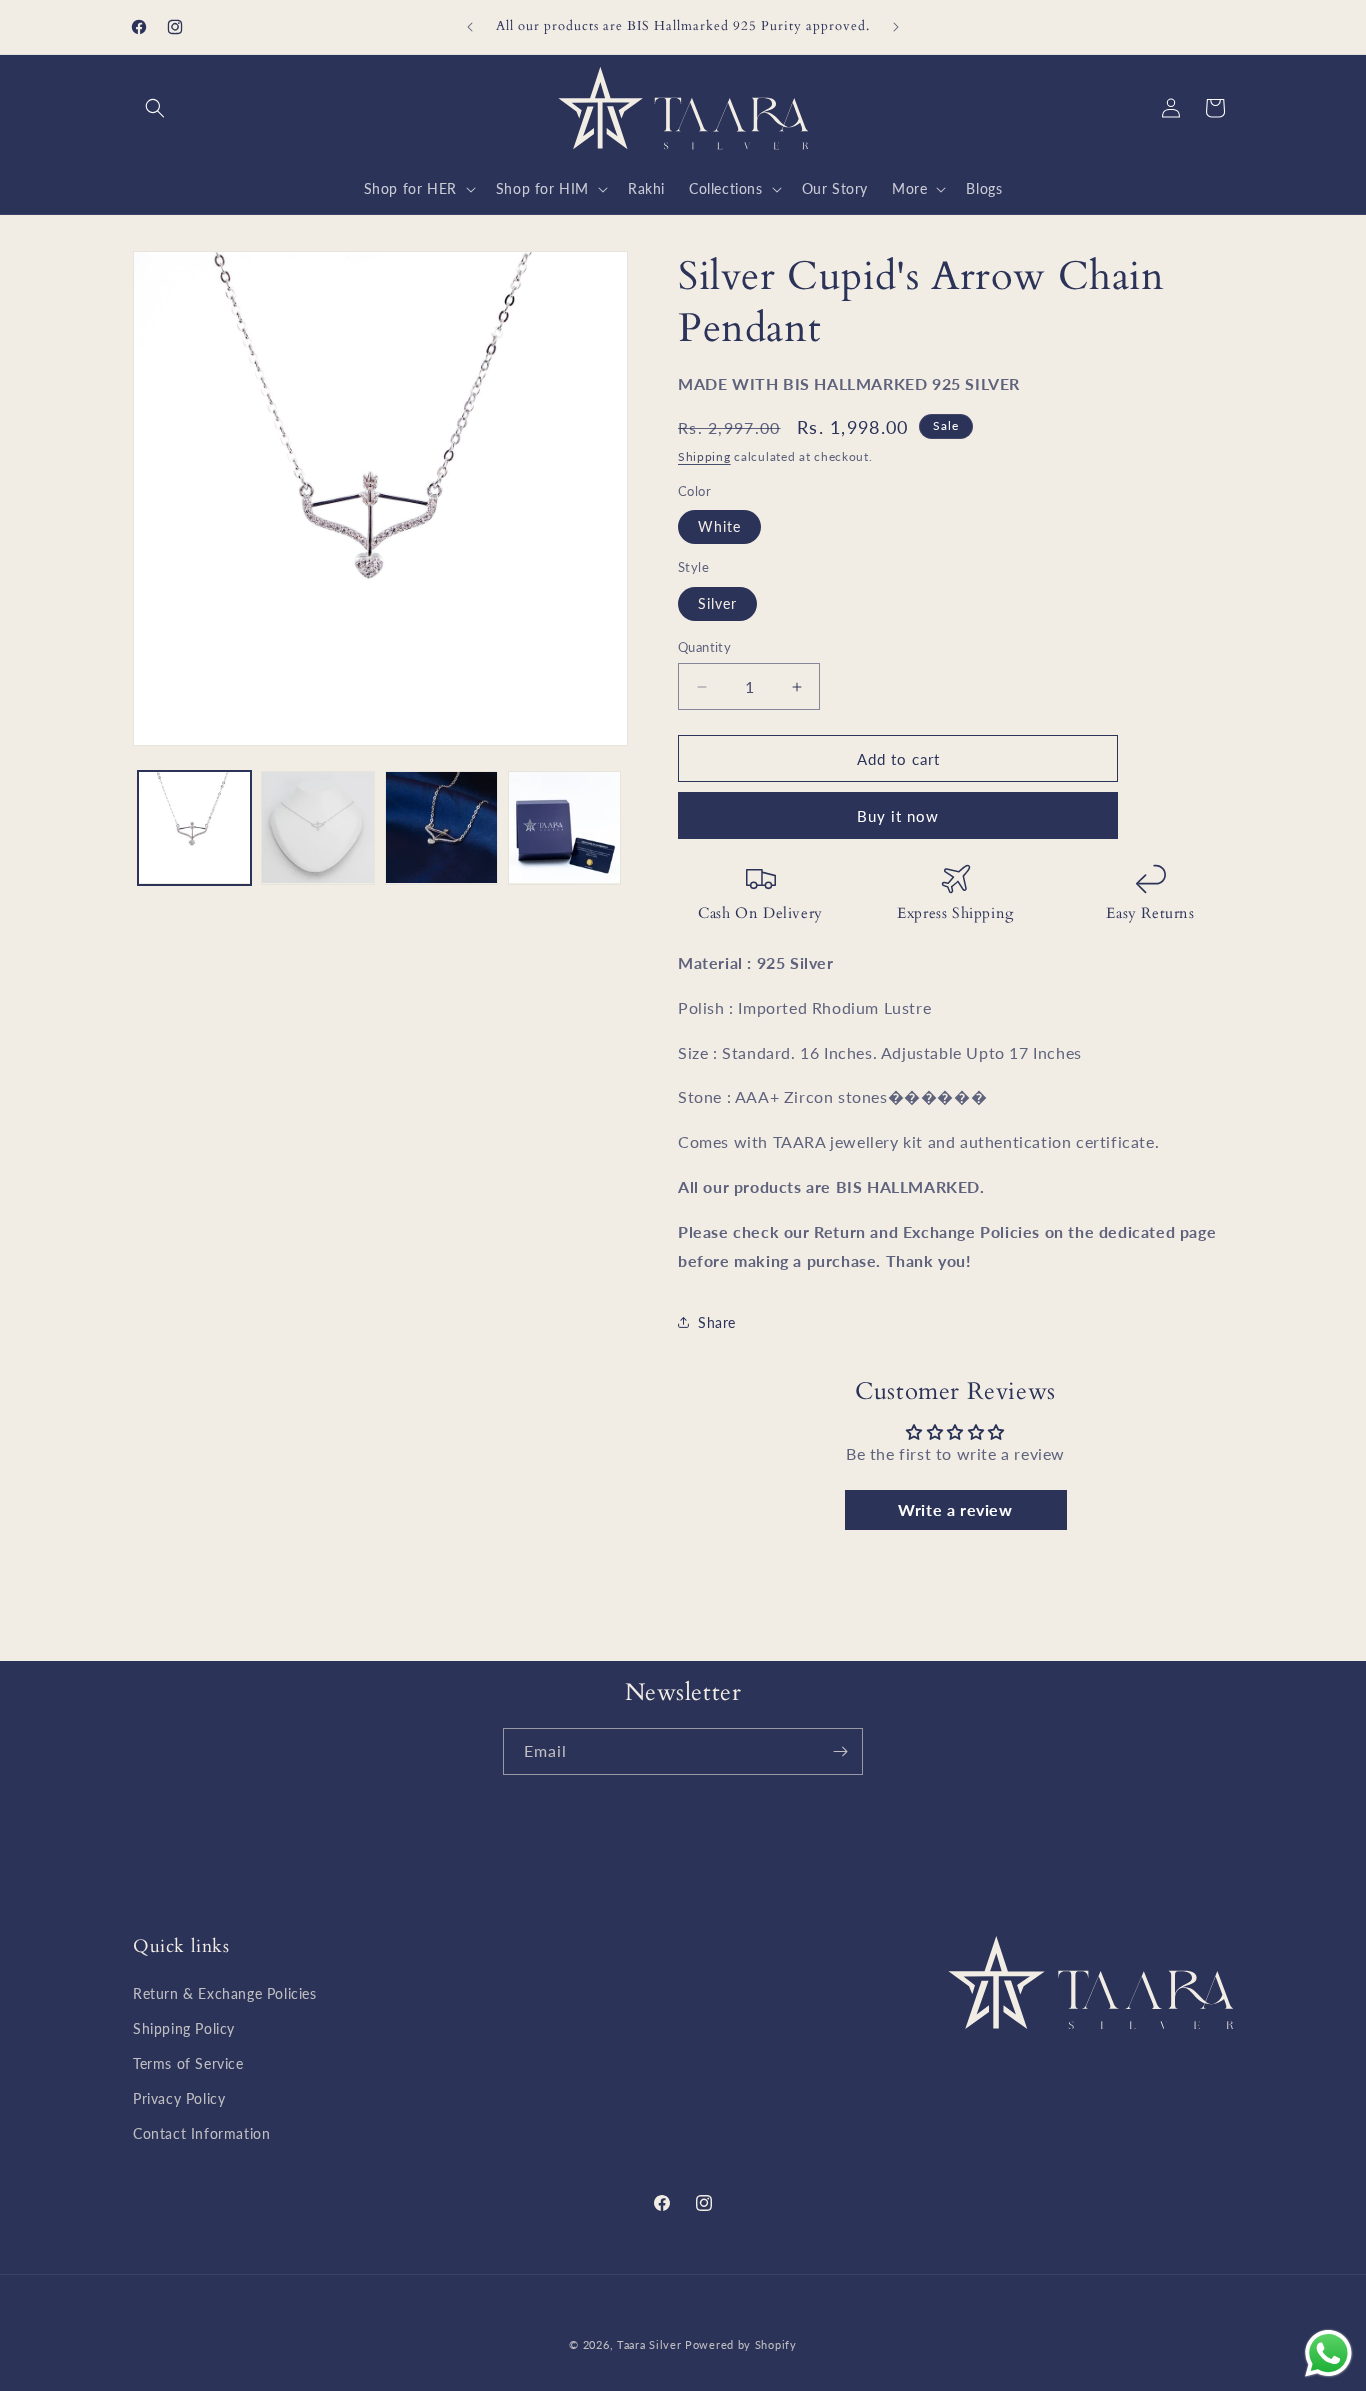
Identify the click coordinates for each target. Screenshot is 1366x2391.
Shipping (704, 456)
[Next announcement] (896, 27)
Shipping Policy (184, 2028)
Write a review (955, 1509)
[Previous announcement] (470, 27)
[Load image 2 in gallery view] (317, 827)
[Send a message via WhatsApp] (1328, 2353)
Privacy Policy (179, 2098)
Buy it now (898, 816)
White (719, 526)
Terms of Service (188, 2063)
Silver (717, 603)
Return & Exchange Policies (225, 1993)
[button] (155, 108)
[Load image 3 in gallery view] (441, 827)
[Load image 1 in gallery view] (194, 827)
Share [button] (717, 1322)
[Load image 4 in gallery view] (564, 827)
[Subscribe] (840, 1751)
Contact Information (201, 2133)
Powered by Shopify (741, 2344)
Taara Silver (651, 2344)
